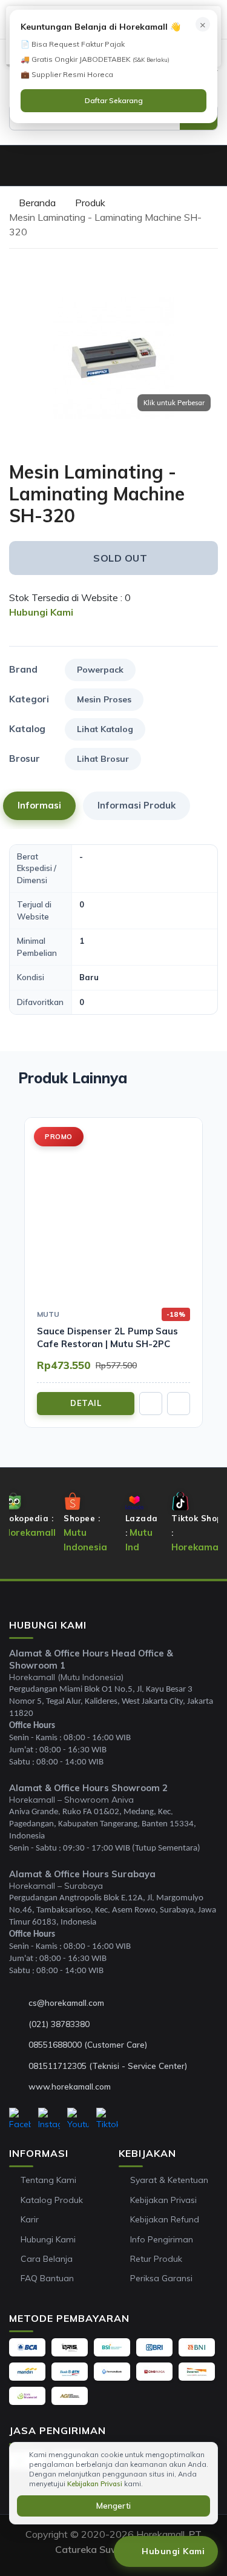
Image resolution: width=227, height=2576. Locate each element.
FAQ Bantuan (47, 2278)
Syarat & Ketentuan (169, 2180)
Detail (86, 1403)
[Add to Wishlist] (214, 451)
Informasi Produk (137, 805)
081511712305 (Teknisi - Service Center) (108, 2066)
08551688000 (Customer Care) (88, 2044)
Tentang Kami (48, 2180)
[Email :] (19, 2003)
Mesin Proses (104, 699)
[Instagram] (49, 2119)
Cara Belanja (47, 2259)
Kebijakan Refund (165, 2219)
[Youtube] (78, 2119)
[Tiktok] (107, 2119)
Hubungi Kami (48, 2239)
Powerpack (100, 670)
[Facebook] (20, 2119)
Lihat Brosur (103, 759)
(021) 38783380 (59, 2024)
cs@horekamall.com (66, 2003)
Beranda (36, 203)
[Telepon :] (19, 2024)
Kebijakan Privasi (163, 2200)
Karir (30, 2219)
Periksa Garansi (161, 2278)
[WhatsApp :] (19, 2045)
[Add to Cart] (151, 1404)
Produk (90, 203)
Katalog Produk (52, 2200)
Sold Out (120, 558)
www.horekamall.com (70, 2086)
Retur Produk (156, 2259)
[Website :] (19, 2087)
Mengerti (113, 2506)
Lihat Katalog (105, 729)
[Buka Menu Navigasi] (15, 166)
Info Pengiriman (162, 2239)
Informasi (39, 805)
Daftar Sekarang (114, 100)
